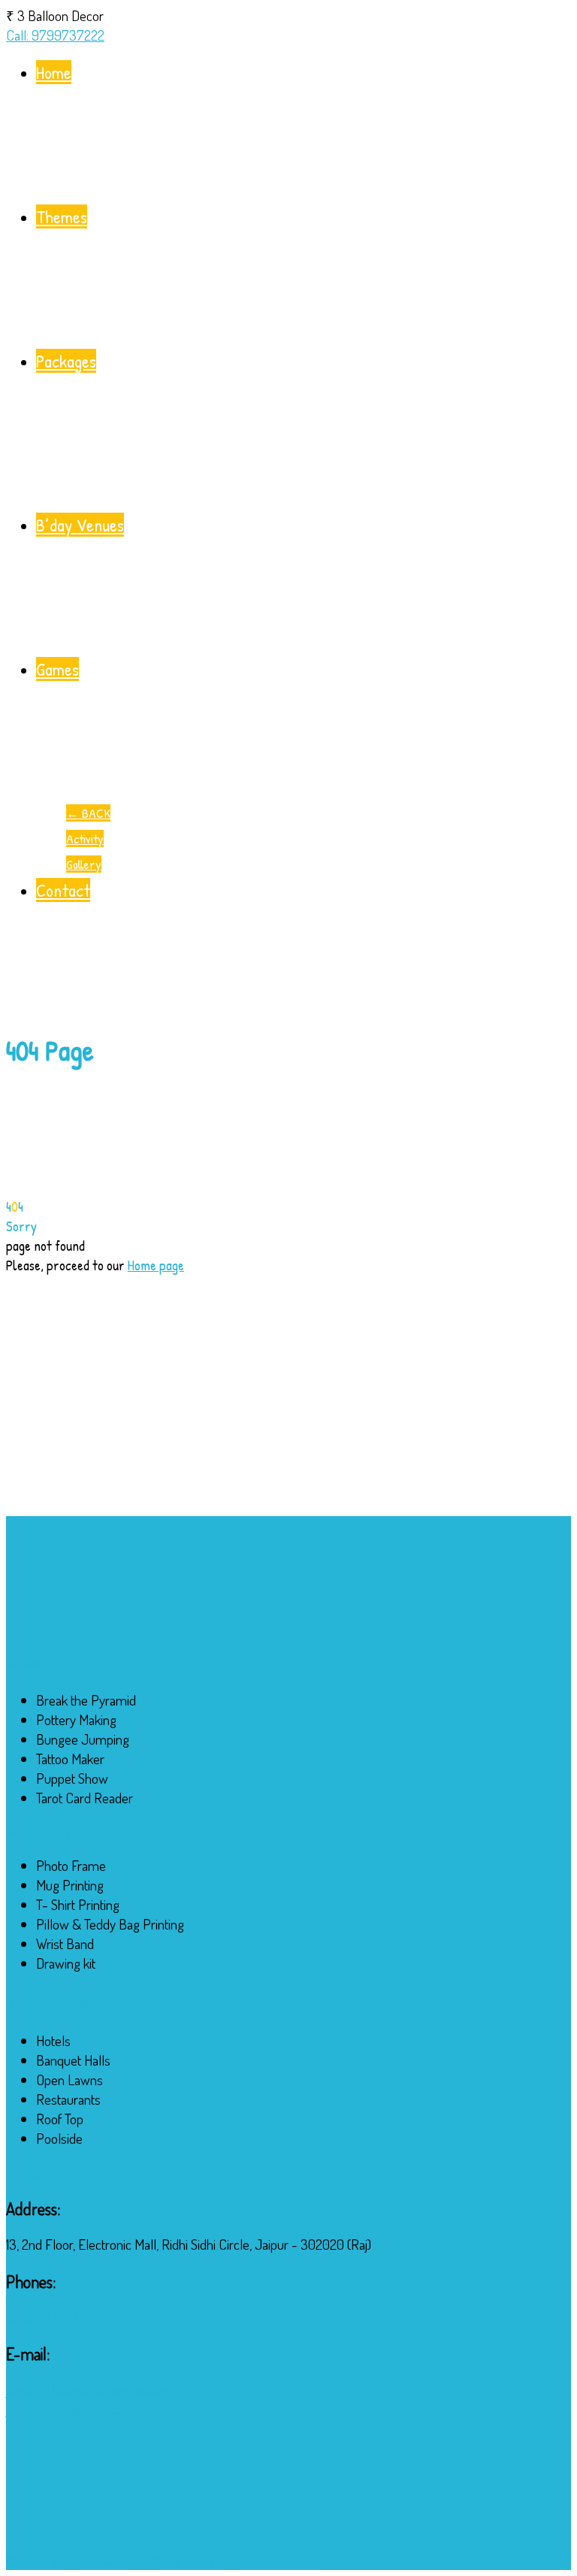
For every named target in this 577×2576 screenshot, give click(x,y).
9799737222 (42, 2317)
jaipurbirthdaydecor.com (70, 2409)
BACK (88, 813)
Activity (85, 838)
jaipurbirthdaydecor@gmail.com (90, 2389)
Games (57, 669)
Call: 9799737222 (55, 35)
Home (54, 72)
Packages (66, 361)
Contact (63, 890)
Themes (62, 216)
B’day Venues (80, 525)
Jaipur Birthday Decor (158, 2560)
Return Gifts (38, 1832)
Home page (156, 1265)
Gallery (84, 864)
